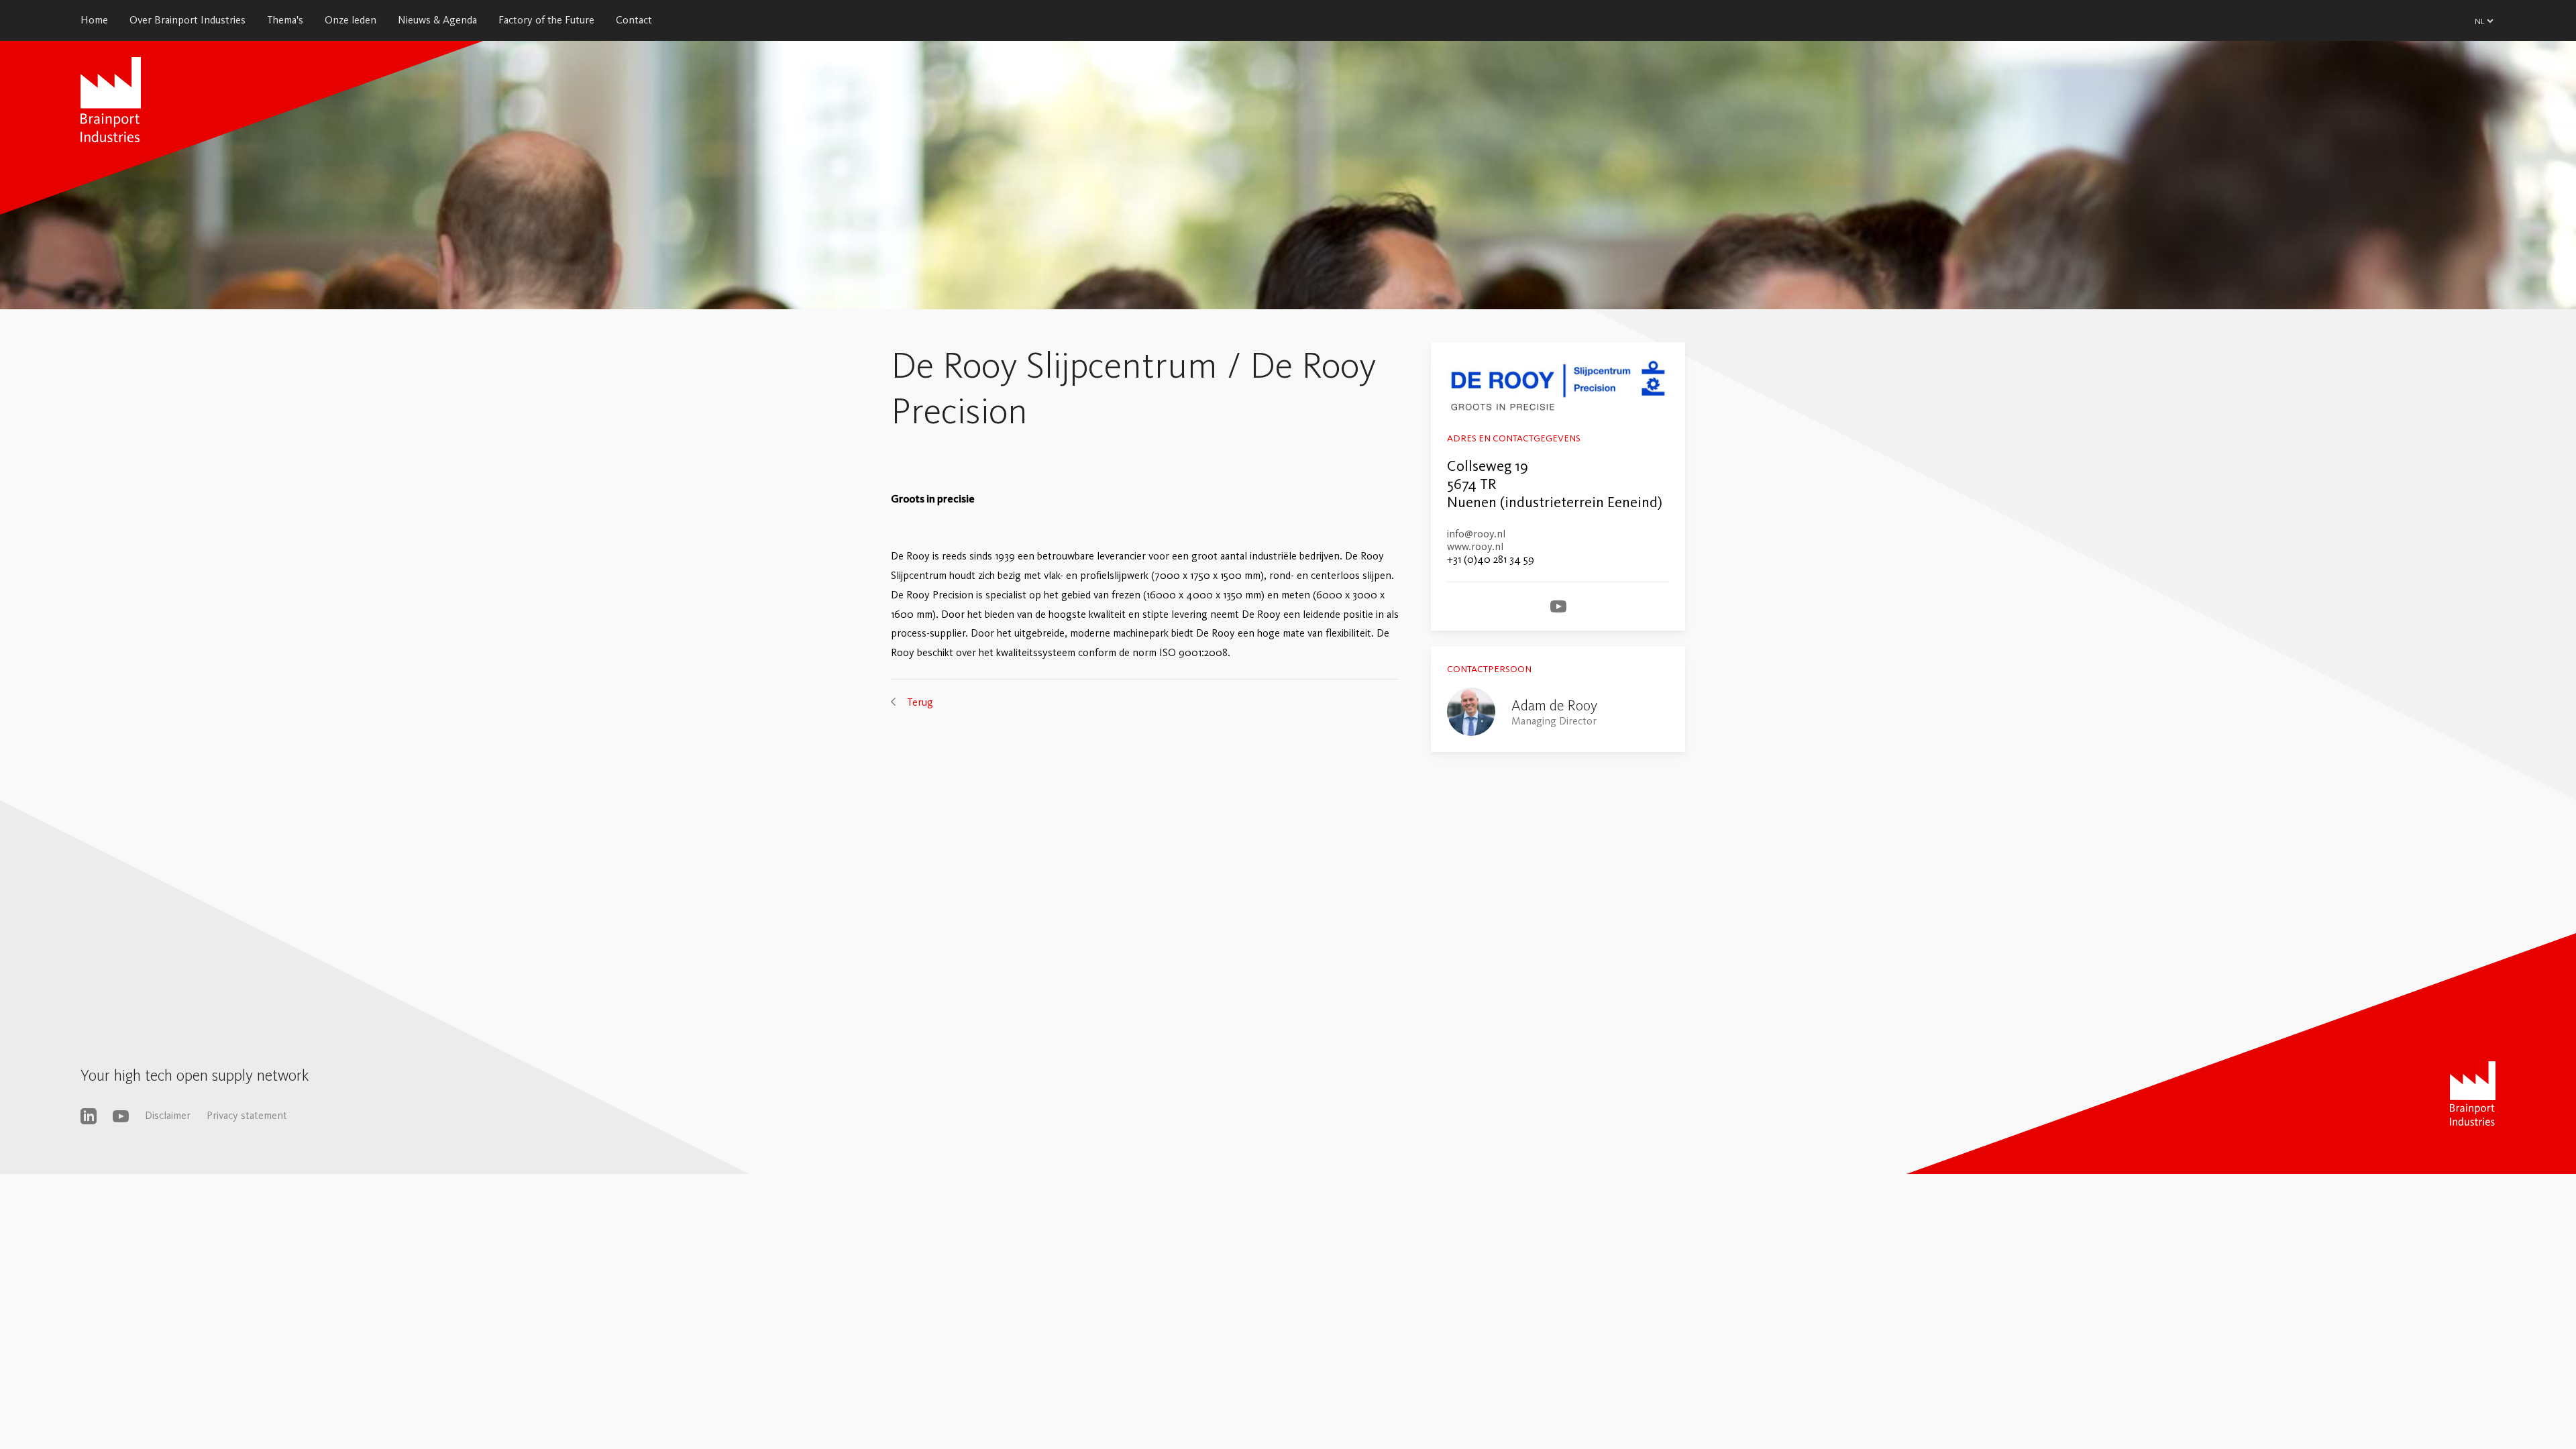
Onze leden (351, 20)
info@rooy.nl (1476, 534)
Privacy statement (247, 1115)
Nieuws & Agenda (437, 20)
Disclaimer (168, 1115)
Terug (920, 702)
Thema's (285, 20)
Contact (634, 20)
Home (94, 20)
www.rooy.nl (1475, 546)
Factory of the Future (546, 20)
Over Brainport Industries (187, 20)
